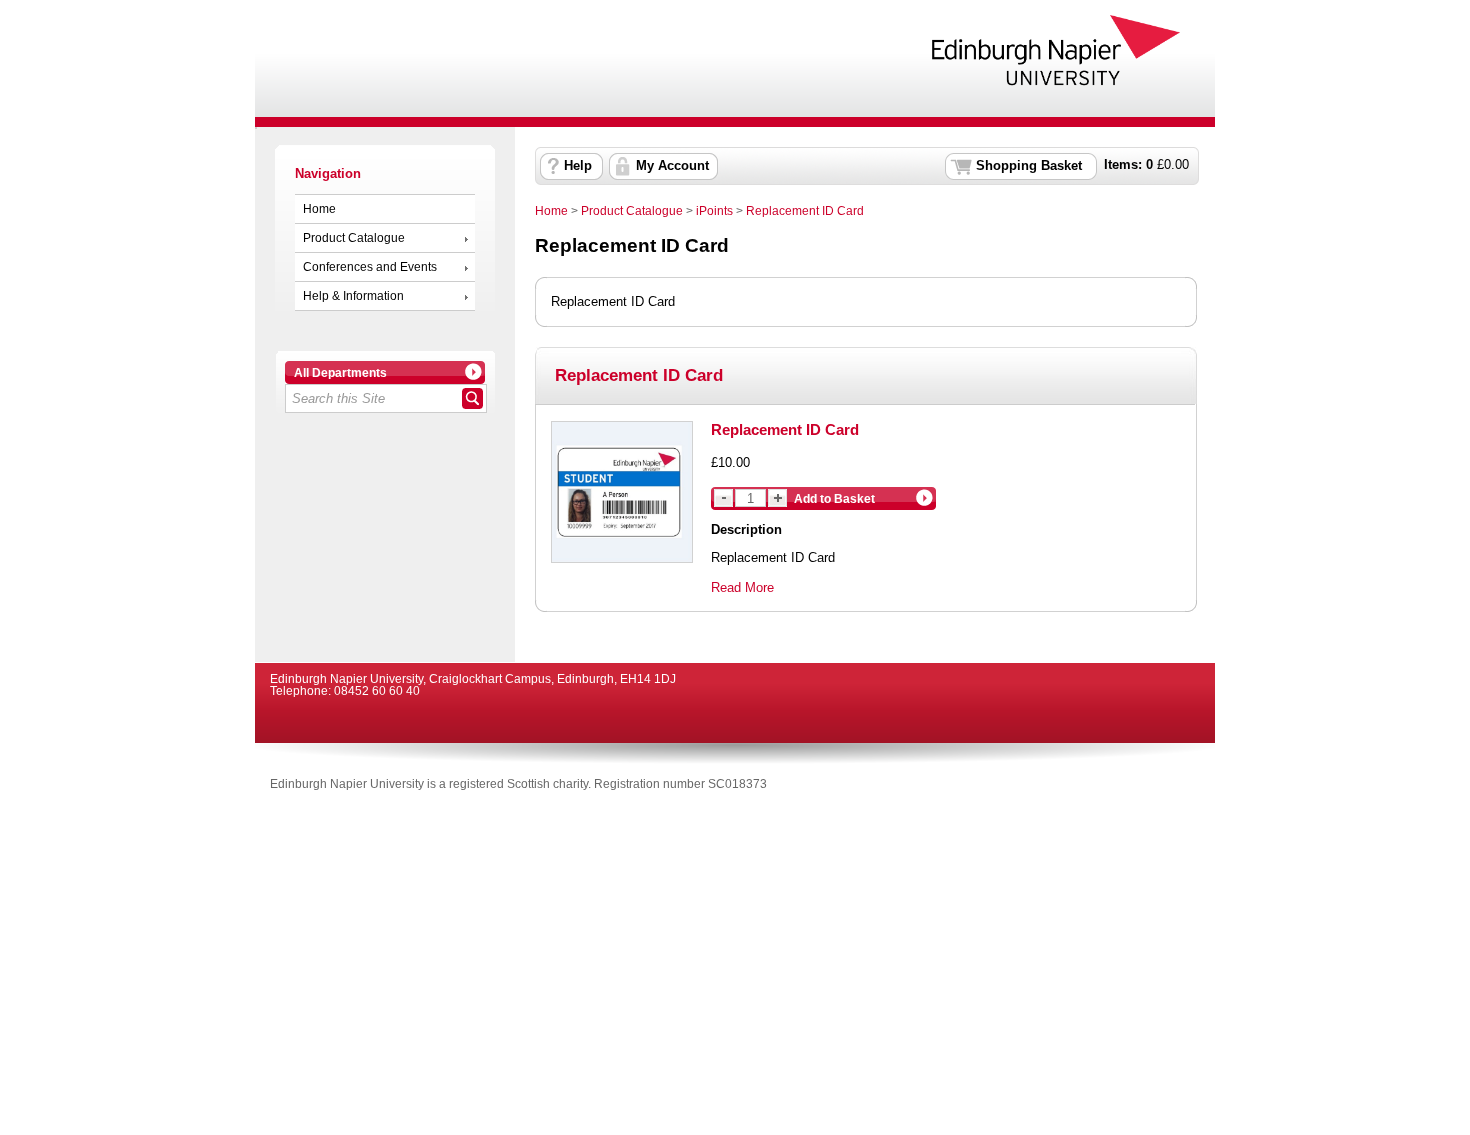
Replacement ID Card (805, 211)
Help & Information (353, 296)
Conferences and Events (370, 267)
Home (319, 209)
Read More (742, 587)
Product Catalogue (354, 238)
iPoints (714, 211)
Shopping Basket (1029, 166)
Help (578, 166)
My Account (672, 166)
